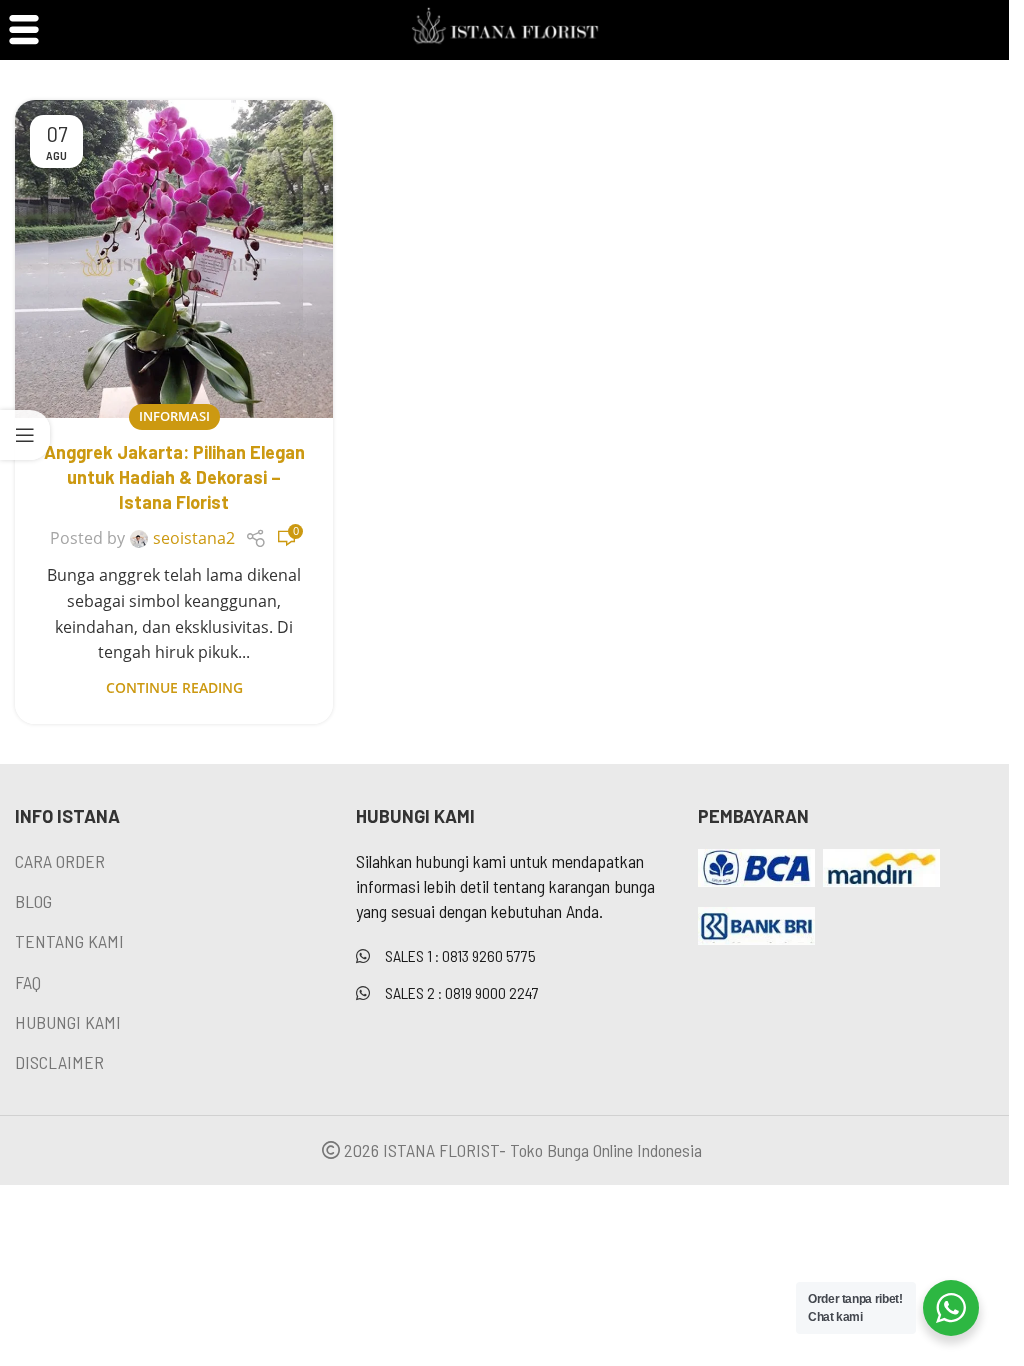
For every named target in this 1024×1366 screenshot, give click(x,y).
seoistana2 (194, 538)
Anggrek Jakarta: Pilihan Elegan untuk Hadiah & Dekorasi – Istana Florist (174, 477)
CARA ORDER (60, 861)
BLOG (33, 901)
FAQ (28, 982)
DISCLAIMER (59, 1062)
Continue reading (174, 687)
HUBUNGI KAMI (68, 1022)
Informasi (174, 416)
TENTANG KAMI (69, 941)
